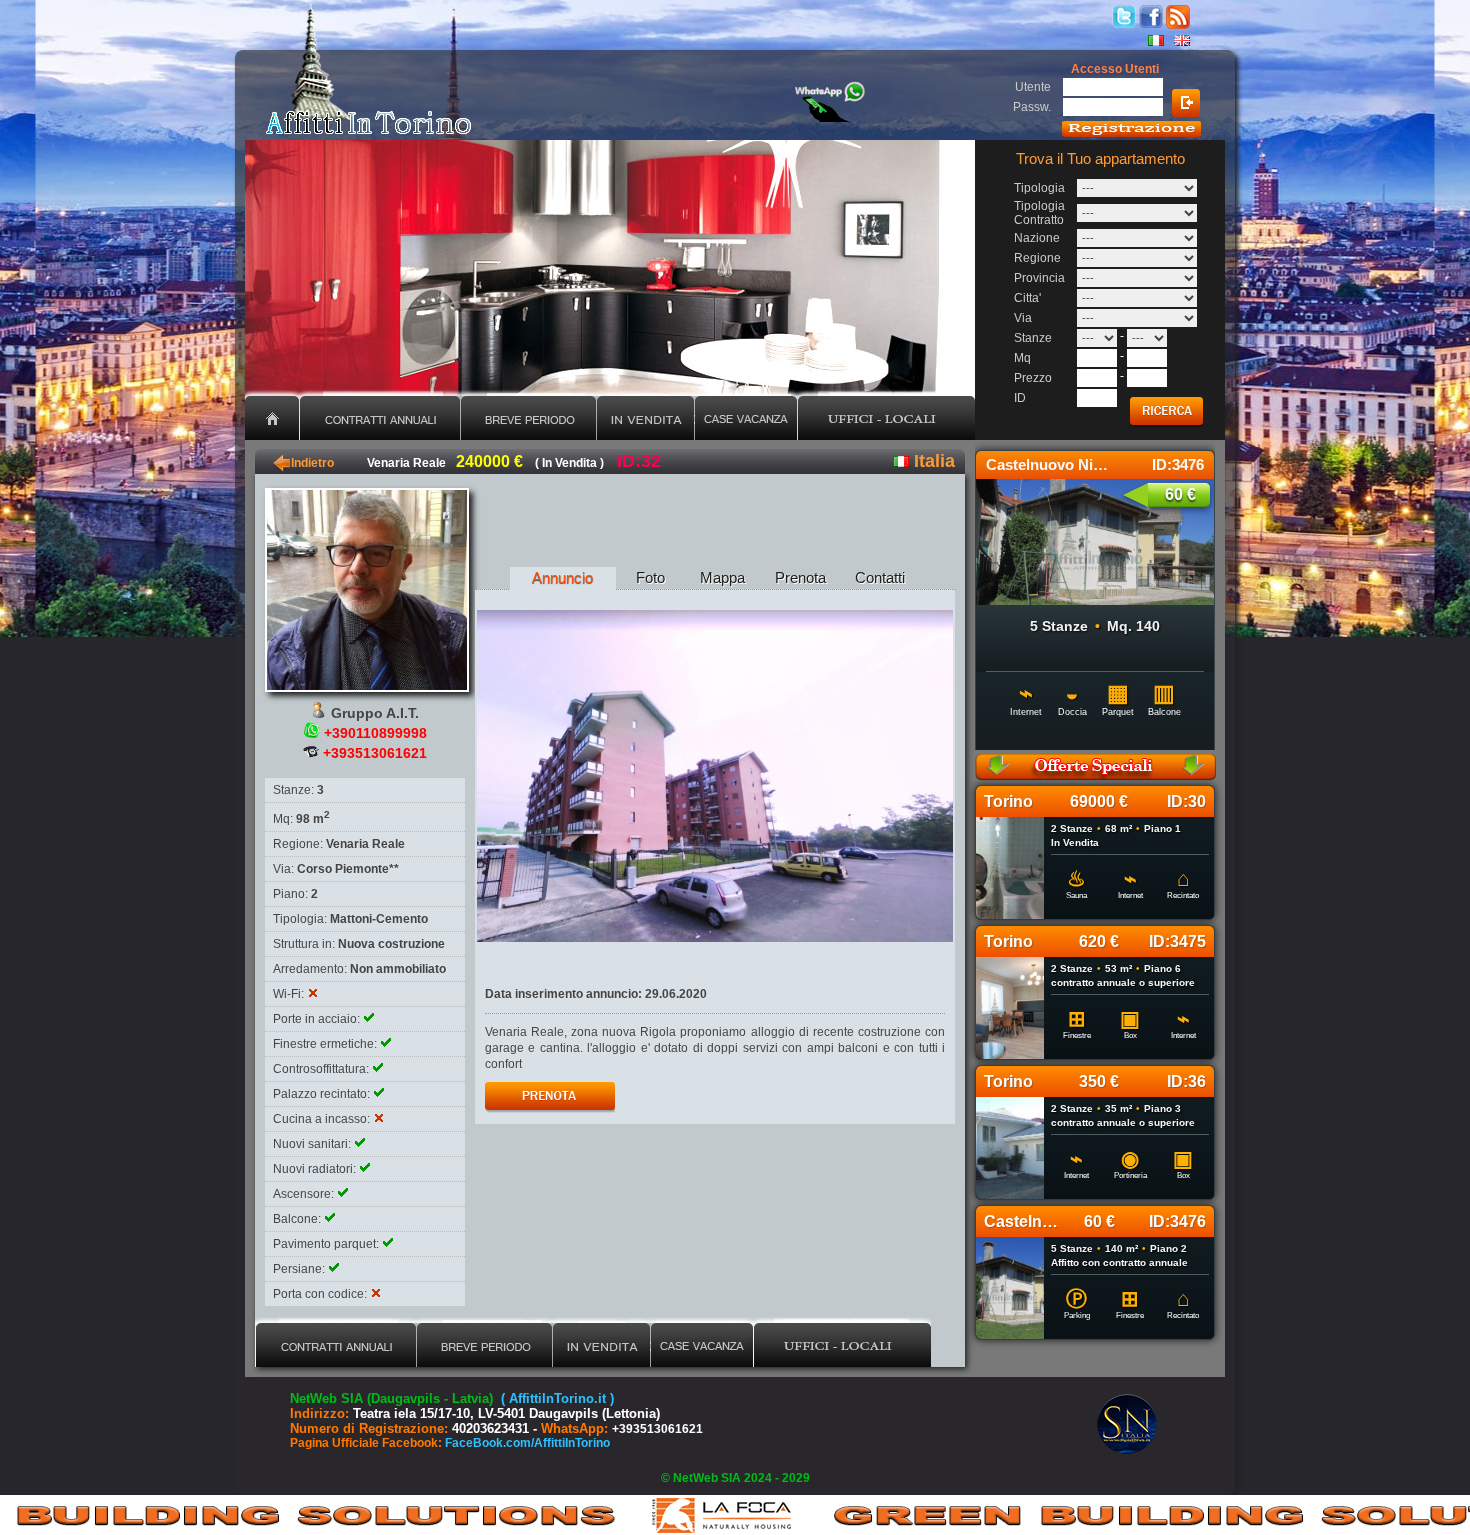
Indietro (303, 463)
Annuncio (562, 577)
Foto (650, 577)
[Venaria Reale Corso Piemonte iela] (715, 776)
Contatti (880, 577)
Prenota (800, 577)
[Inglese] (1182, 40)
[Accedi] (1186, 103)
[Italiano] (1156, 40)
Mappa (722, 577)
